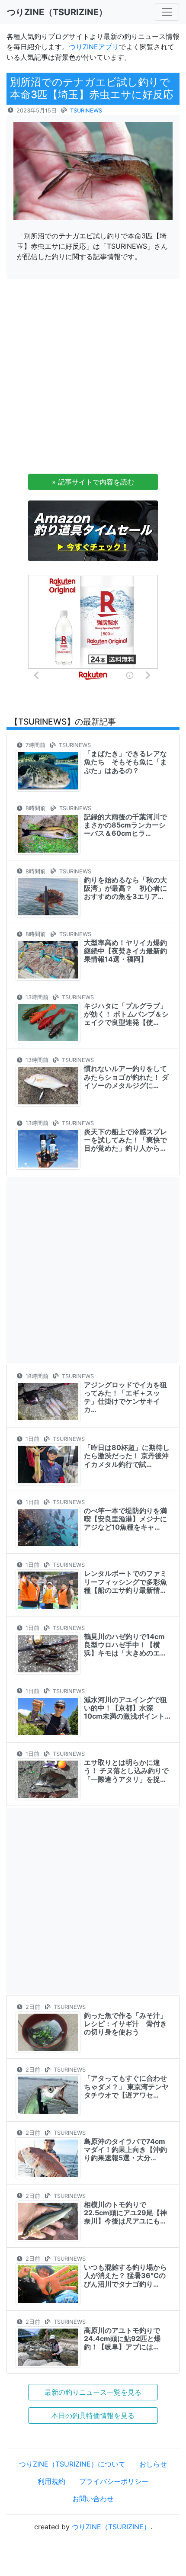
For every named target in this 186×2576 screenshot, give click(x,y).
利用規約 (51, 2481)
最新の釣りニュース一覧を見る (93, 2392)
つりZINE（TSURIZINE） (111, 2527)
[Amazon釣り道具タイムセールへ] (93, 530)
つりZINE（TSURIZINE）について (72, 2464)
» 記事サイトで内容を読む (93, 482)
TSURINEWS (86, 111)
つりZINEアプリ (94, 47)
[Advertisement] (93, 379)
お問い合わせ (93, 2499)
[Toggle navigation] (167, 12)
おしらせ (153, 2464)
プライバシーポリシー (114, 2481)
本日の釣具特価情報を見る (93, 2416)
